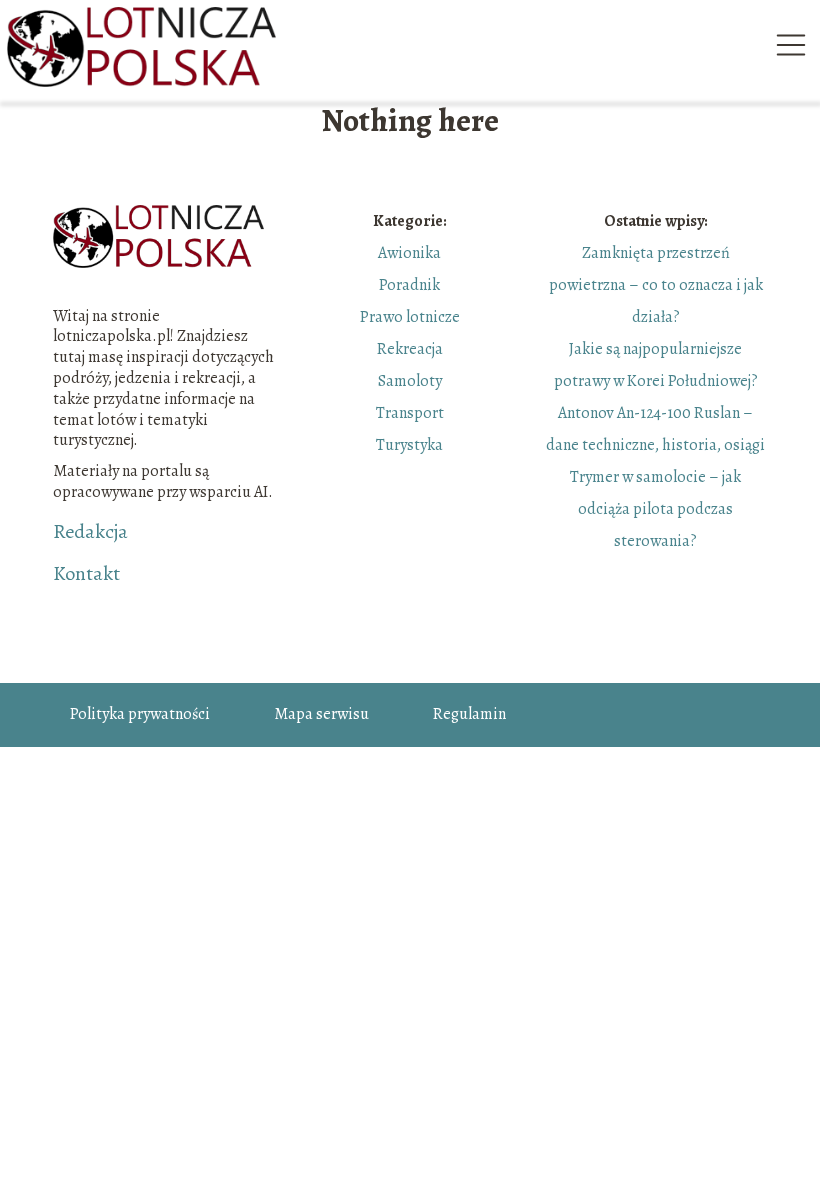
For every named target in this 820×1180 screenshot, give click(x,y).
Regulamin (469, 714)
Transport (410, 413)
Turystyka (409, 445)
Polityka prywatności (140, 714)
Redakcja (90, 532)
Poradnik (409, 285)
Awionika (409, 253)
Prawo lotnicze (410, 317)
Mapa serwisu (321, 714)
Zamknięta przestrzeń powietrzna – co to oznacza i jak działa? (656, 285)
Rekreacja (410, 349)
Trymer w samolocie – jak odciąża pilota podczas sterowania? (655, 509)
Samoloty (410, 381)
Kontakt (86, 574)
